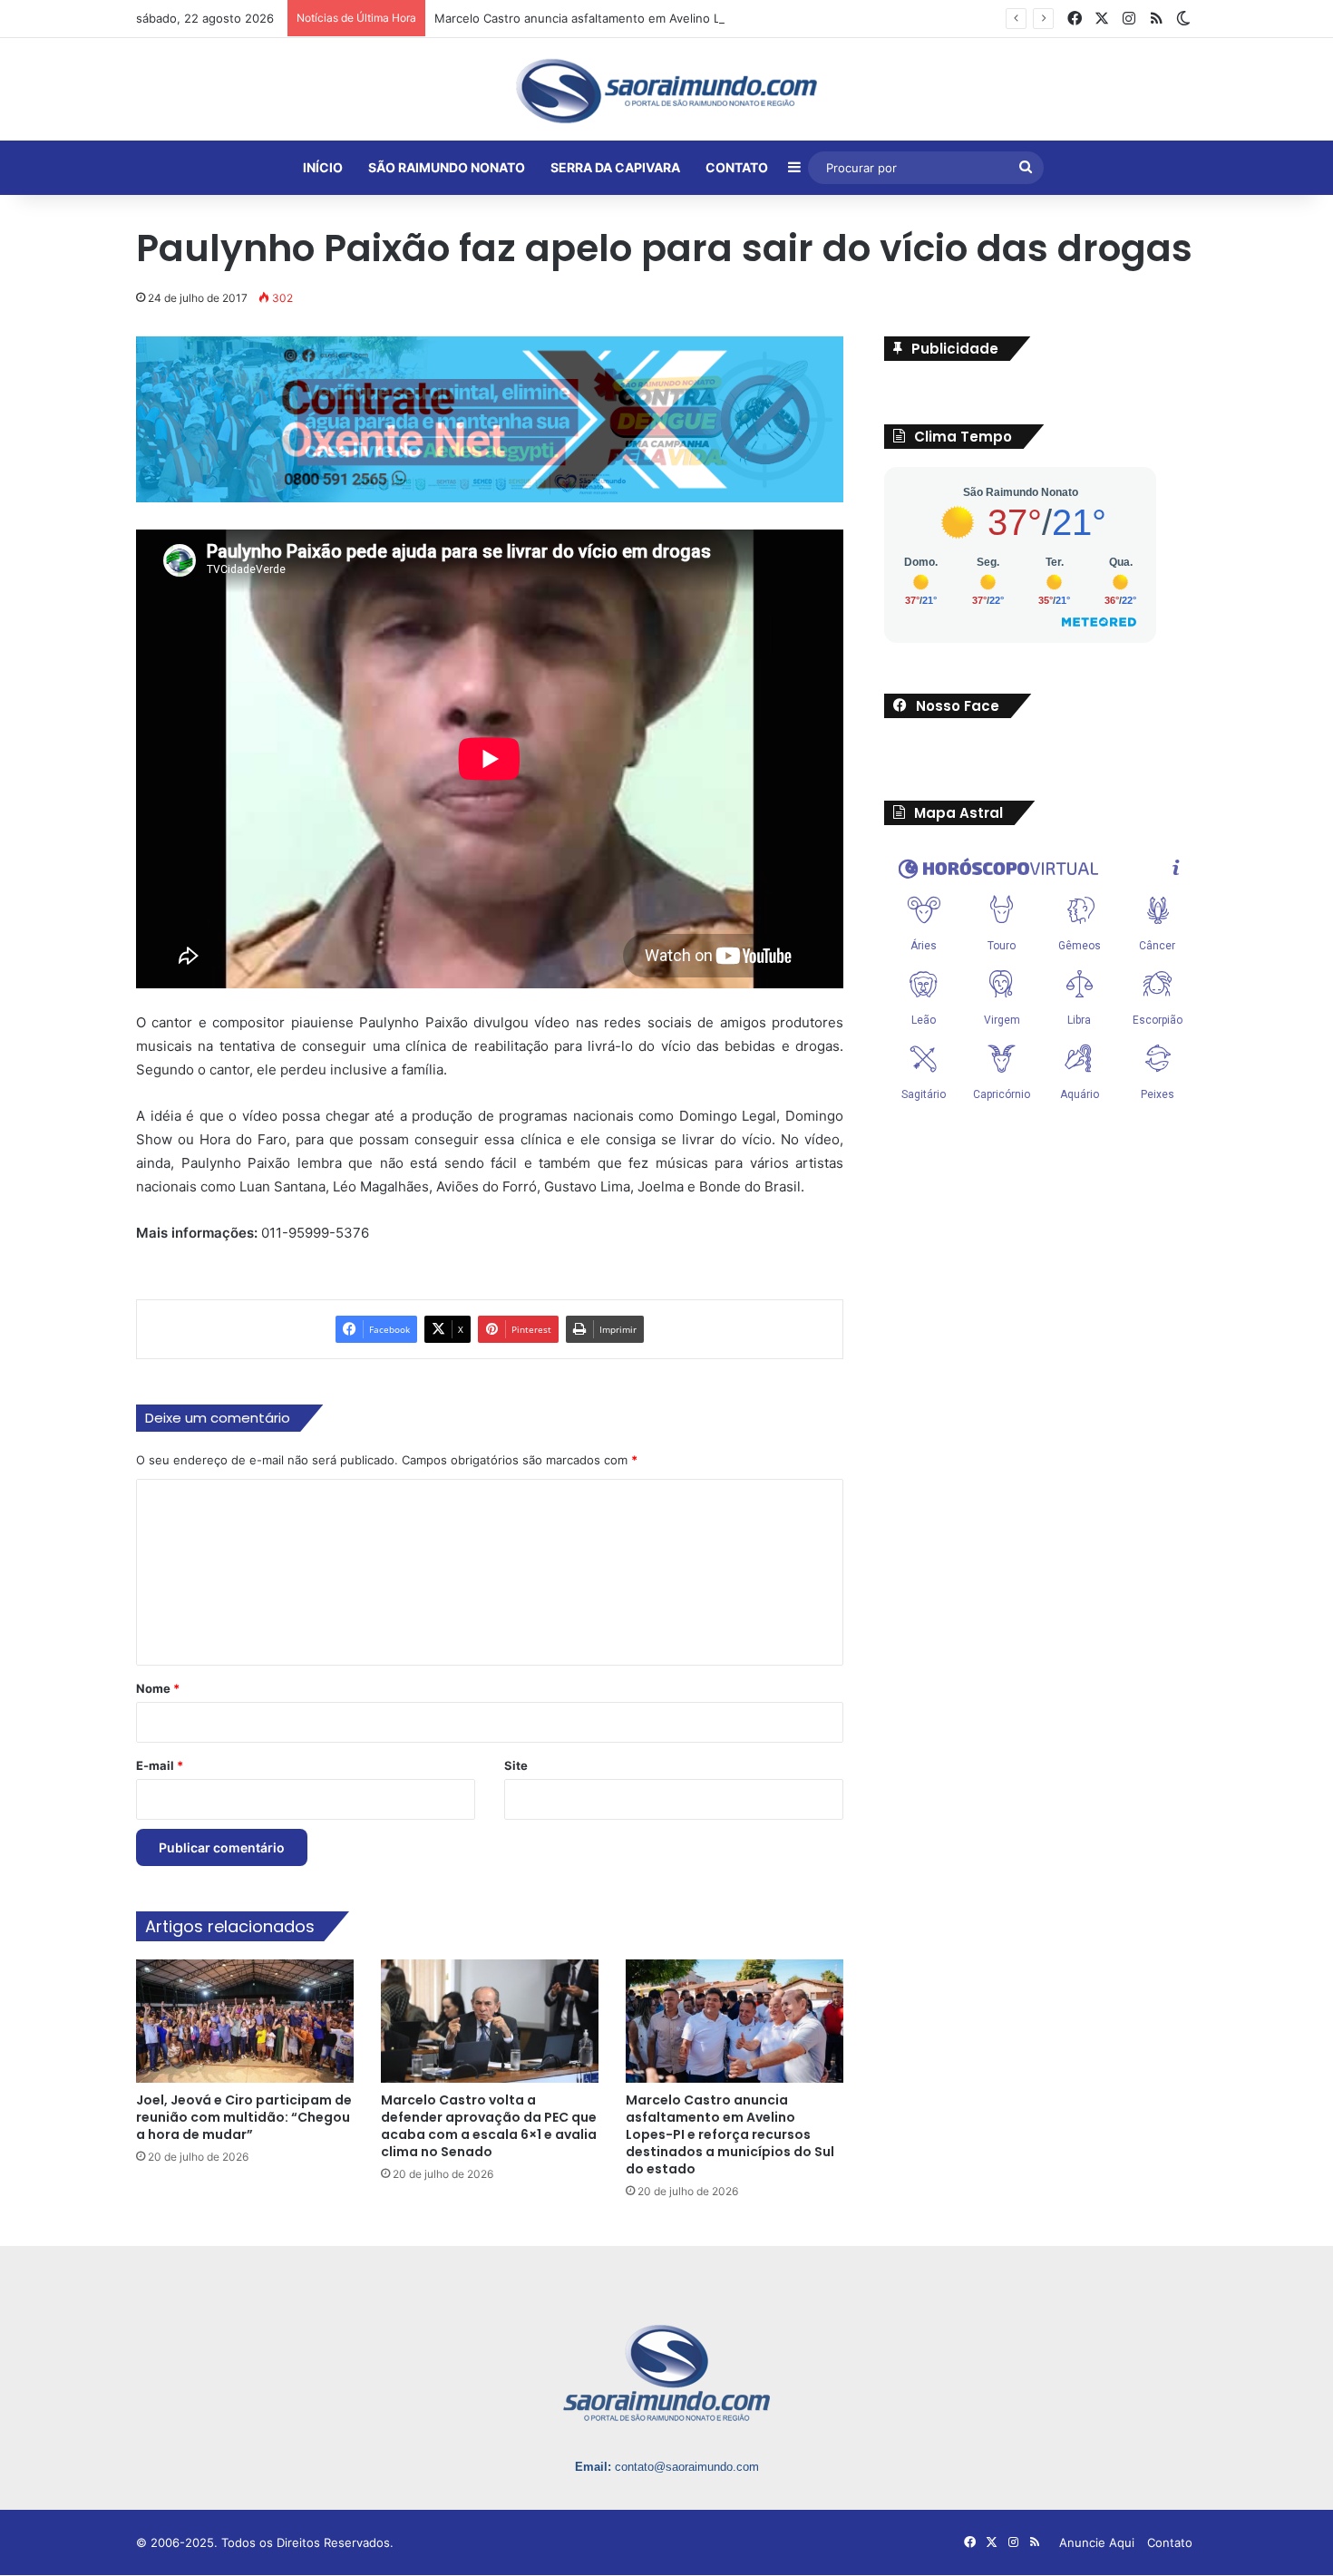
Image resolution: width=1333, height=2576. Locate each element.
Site (516, 1765)
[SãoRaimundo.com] (666, 91)
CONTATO (737, 167)
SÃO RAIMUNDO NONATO (447, 167)
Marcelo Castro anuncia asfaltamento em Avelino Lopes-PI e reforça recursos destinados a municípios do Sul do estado (773, 18)
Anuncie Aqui (1097, 2542)
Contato (1170, 2542)
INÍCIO (323, 167)
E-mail (160, 1765)
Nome (158, 1688)
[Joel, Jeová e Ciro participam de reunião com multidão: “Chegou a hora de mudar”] (245, 2021)
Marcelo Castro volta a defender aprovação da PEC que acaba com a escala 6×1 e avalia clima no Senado (489, 2126)
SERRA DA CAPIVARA (615, 167)
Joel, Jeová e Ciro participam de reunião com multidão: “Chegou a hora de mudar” (244, 2117)
